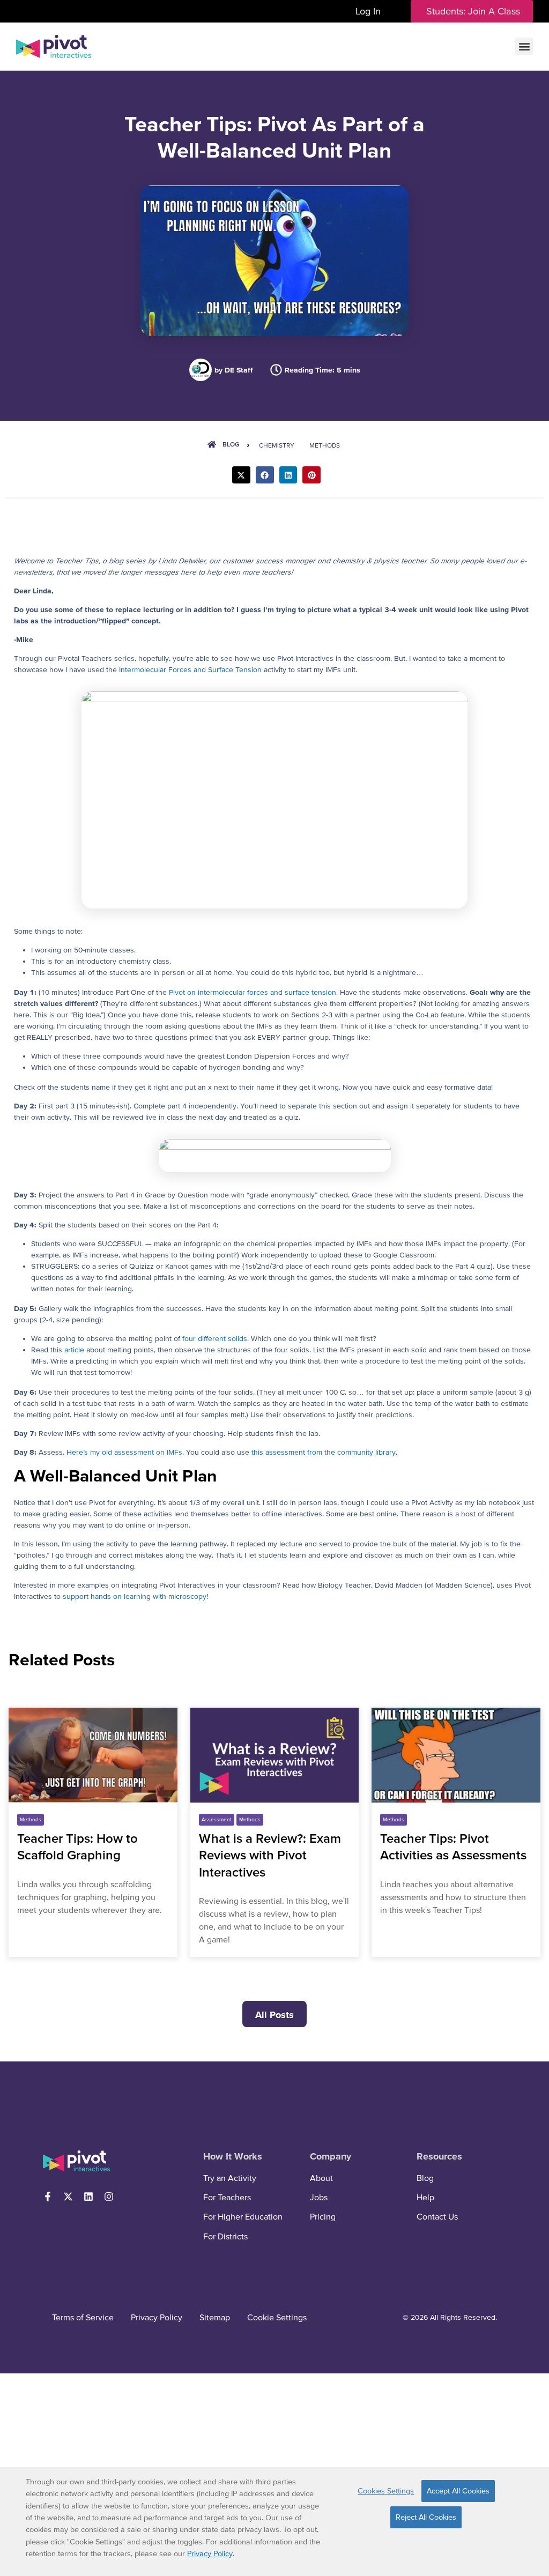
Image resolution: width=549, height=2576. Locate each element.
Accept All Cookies (458, 2491)
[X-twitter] (68, 2197)
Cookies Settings (386, 2491)
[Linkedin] (88, 2197)
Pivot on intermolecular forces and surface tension (253, 992)
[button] (524, 46)
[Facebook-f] (48, 2197)
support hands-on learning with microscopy (135, 1596)
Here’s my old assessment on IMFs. (125, 1452)
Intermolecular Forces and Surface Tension (190, 669)
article (75, 1350)
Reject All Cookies (426, 2517)
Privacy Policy (210, 2553)
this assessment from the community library (324, 1452)
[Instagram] (109, 2197)
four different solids (215, 1338)
